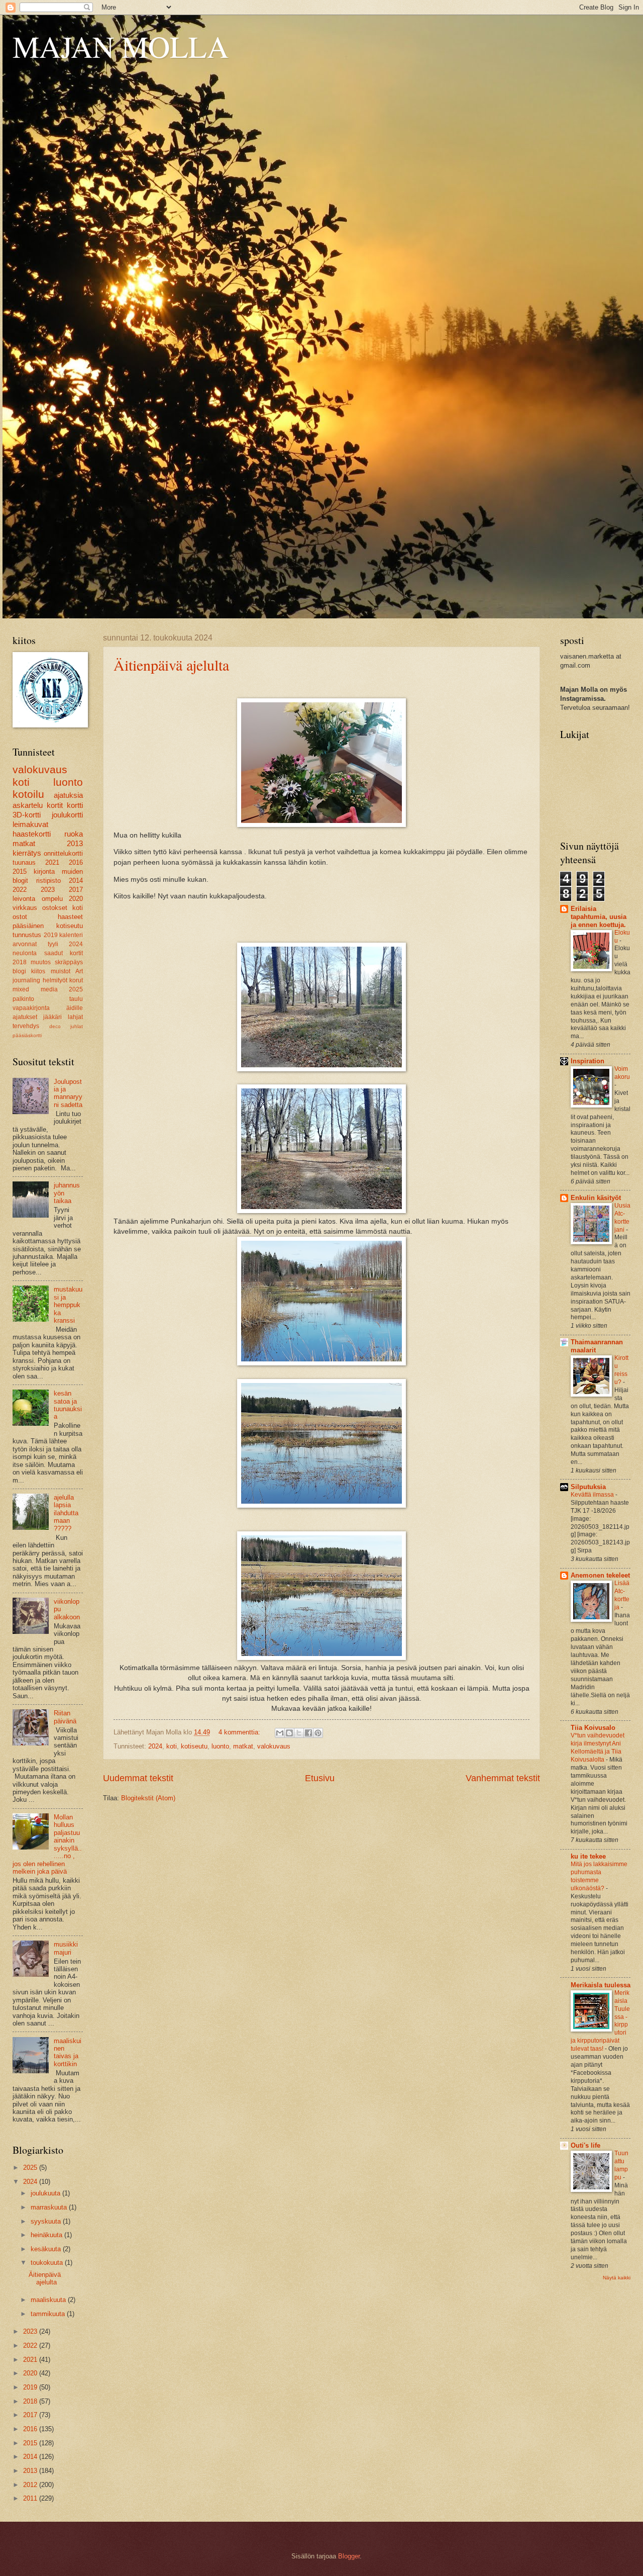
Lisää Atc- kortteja (622, 1595)
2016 (76, 862)
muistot (61, 971)
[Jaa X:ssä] (299, 1733)
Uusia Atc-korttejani (622, 1218)
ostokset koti (63, 908)
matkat (243, 1746)
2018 (20, 962)
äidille (75, 1008)
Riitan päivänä (65, 1717)
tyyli (53, 944)
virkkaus (25, 908)
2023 (48, 890)
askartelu (28, 805)
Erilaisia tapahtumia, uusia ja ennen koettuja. (599, 917)
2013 (75, 843)
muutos (41, 962)
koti (172, 1746)
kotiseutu (194, 1746)
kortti (75, 805)
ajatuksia (68, 795)
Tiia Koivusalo (593, 1728)
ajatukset (25, 1017)
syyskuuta (47, 2221)
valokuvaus (274, 1746)
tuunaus (24, 862)
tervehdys (26, 1026)
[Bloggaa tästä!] (289, 1733)
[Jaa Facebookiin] (308, 1733)
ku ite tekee (588, 1856)
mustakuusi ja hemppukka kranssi (68, 1305)
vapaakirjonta (31, 1008)
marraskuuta (50, 2207)
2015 (20, 871)
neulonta (25, 953)
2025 (76, 989)
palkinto (23, 999)
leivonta (24, 899)
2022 (20, 890)
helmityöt (55, 980)
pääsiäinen (28, 926)
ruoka (74, 834)
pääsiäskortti (27, 1035)
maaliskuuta (49, 2300)
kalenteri (71, 935)
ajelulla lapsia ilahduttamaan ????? (66, 1513)
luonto (220, 1746)
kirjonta (44, 871)
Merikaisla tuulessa (601, 1985)
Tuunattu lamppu (621, 2165)
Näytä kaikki (617, 2278)
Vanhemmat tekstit (503, 1778)
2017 (76, 890)
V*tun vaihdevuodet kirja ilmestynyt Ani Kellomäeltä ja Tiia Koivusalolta (598, 1747)
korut (76, 980)
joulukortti (67, 815)
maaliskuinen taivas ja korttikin (68, 2052)
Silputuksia (588, 1487)
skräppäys (69, 962)
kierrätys (27, 853)
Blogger (349, 2556)
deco (55, 1026)
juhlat (77, 1026)
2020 (76, 899)
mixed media (35, 989)
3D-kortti (27, 815)
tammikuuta (49, 2314)
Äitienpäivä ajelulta (171, 665)
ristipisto (48, 881)
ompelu (52, 899)
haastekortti (32, 834)
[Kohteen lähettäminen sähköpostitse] (280, 1733)
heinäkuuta (47, 2235)
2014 (76, 881)
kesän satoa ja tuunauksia (68, 1405)
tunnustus (27, 935)
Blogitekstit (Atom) (148, 1798)
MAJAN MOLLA (121, 46)
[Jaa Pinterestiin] (318, 1733)
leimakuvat (30, 824)
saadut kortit (64, 953)
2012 (31, 2485)
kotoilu (28, 794)
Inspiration (587, 1061)
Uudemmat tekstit (138, 1778)
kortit (55, 805)
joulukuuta (46, 2193)
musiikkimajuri (66, 1948)
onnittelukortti (63, 853)
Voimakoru (622, 1073)
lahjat (75, 1017)
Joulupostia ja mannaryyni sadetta (68, 1093)
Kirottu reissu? (621, 1370)
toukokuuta (48, 2263)
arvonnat (25, 944)
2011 (31, 2498)
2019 (51, 935)
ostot (20, 917)
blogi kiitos (29, 971)
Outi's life (585, 2145)
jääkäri (52, 1017)
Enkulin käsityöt (596, 1198)
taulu (76, 999)
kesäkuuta (47, 2249)
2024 (155, 1746)
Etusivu (320, 1778)
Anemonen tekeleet (600, 1575)
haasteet (70, 917)
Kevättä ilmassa (593, 1495)
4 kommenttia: (240, 1732)
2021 (52, 862)
